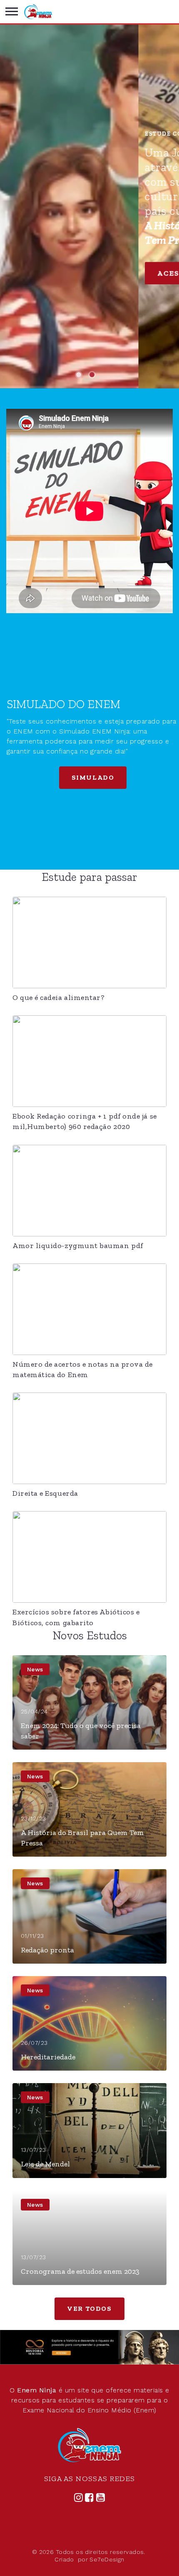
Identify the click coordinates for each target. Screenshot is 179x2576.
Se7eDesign (107, 2559)
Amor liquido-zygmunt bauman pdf (78, 1246)
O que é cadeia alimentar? (59, 997)
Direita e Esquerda (45, 1493)
